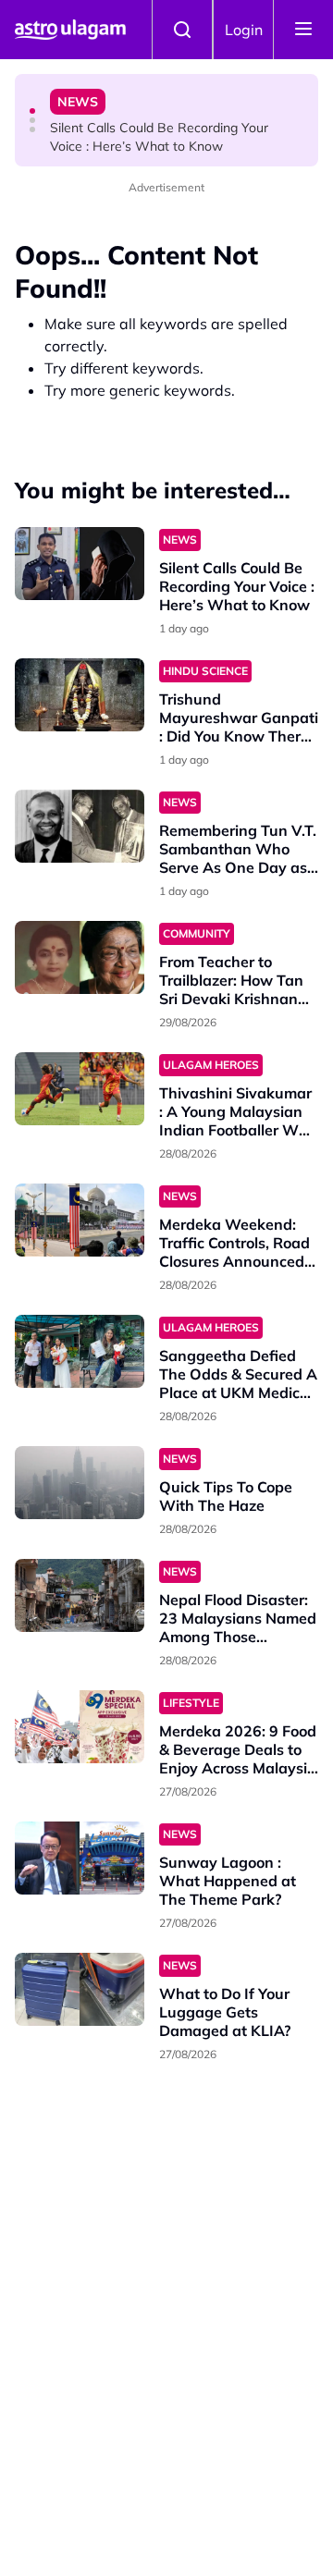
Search (182, 30)
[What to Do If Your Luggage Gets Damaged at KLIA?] (80, 1989)
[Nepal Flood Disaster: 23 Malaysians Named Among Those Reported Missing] (80, 1595)
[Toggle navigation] (303, 30)
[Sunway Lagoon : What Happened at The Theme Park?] (80, 1858)
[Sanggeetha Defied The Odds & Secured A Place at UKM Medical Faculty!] (80, 1351)
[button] (32, 111)
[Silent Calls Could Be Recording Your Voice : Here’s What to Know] (80, 564)
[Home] (70, 30)
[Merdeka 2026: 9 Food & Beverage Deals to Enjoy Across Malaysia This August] (80, 1727)
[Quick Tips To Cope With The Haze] (80, 1483)
